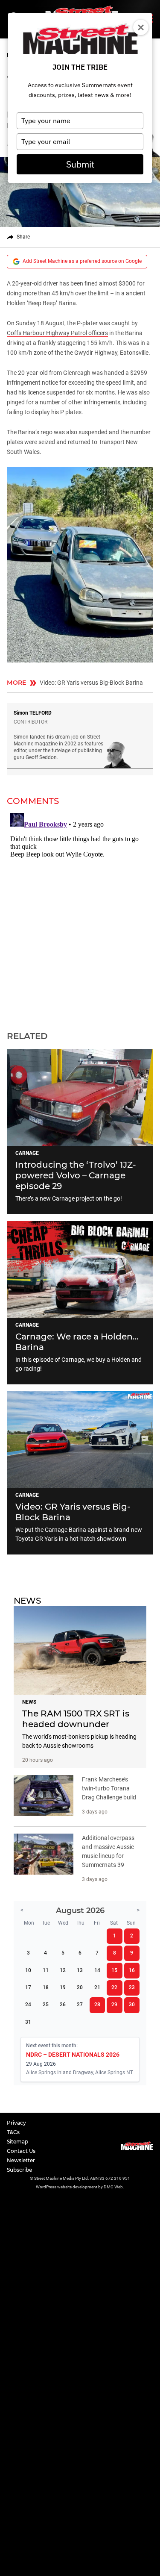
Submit (80, 164)
